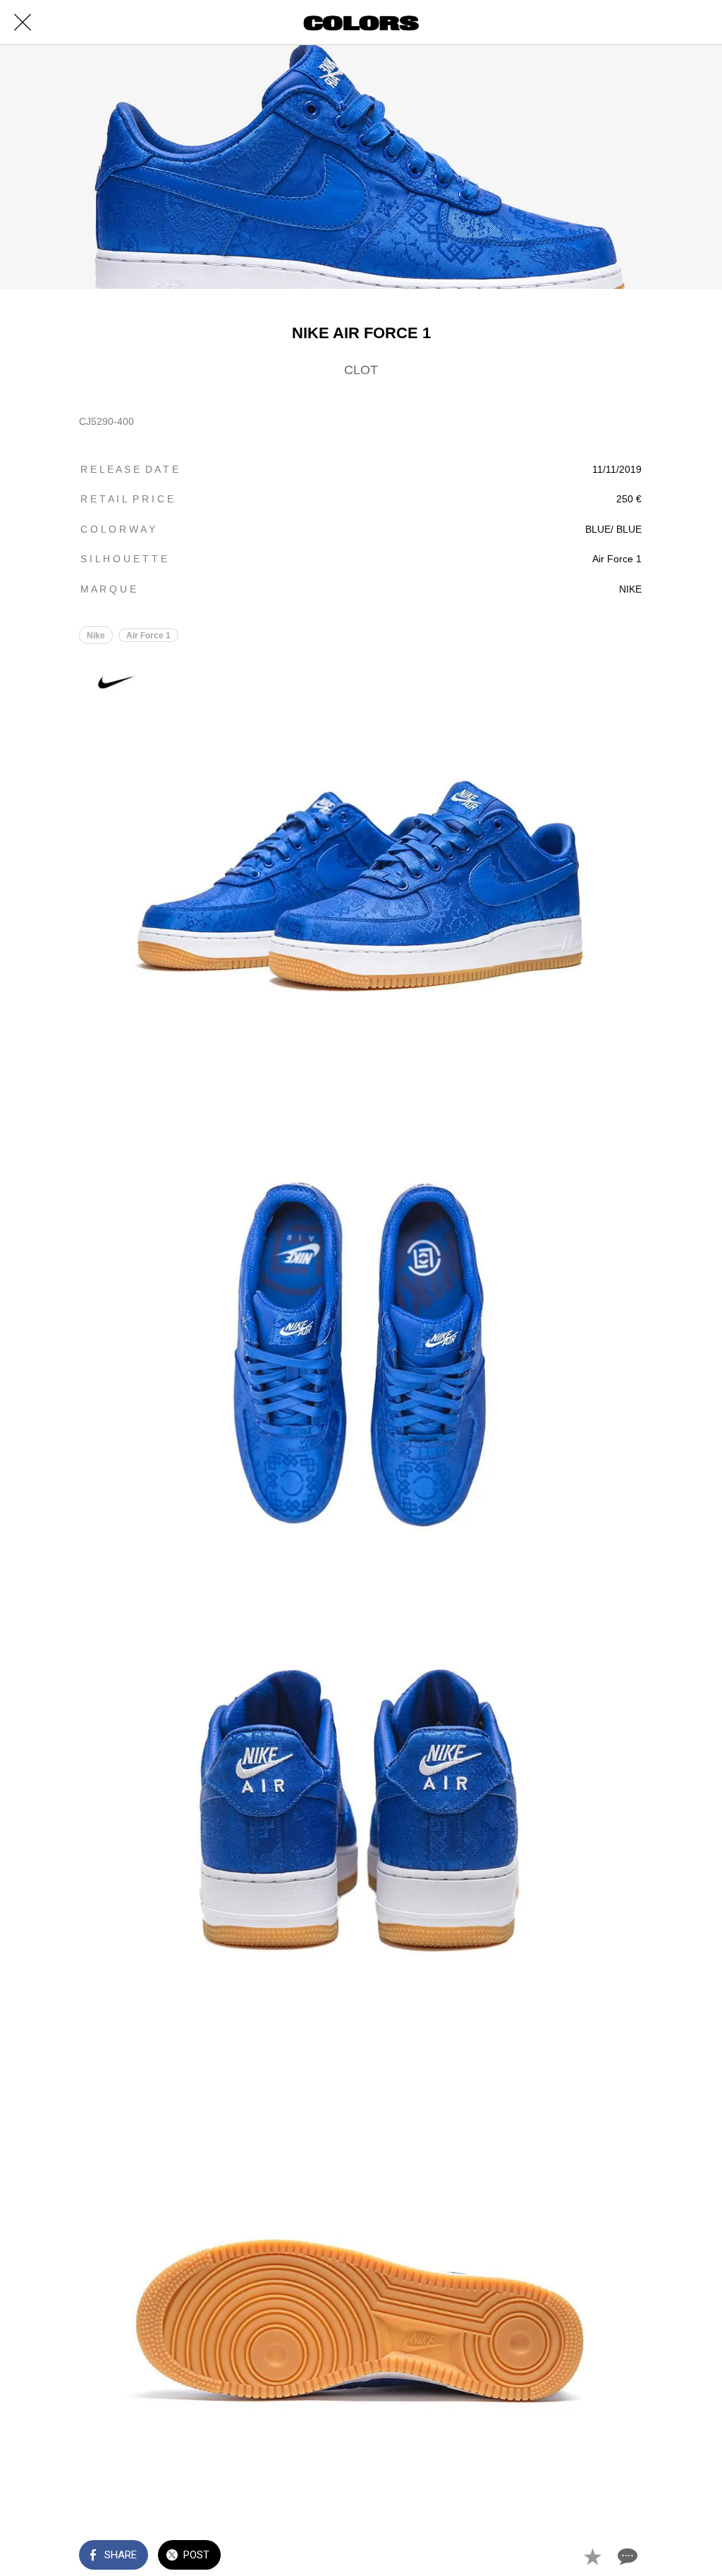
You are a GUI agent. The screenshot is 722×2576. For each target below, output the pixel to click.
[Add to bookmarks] (592, 2556)
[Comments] (626, 2556)
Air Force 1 (148, 636)
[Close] (23, 23)
